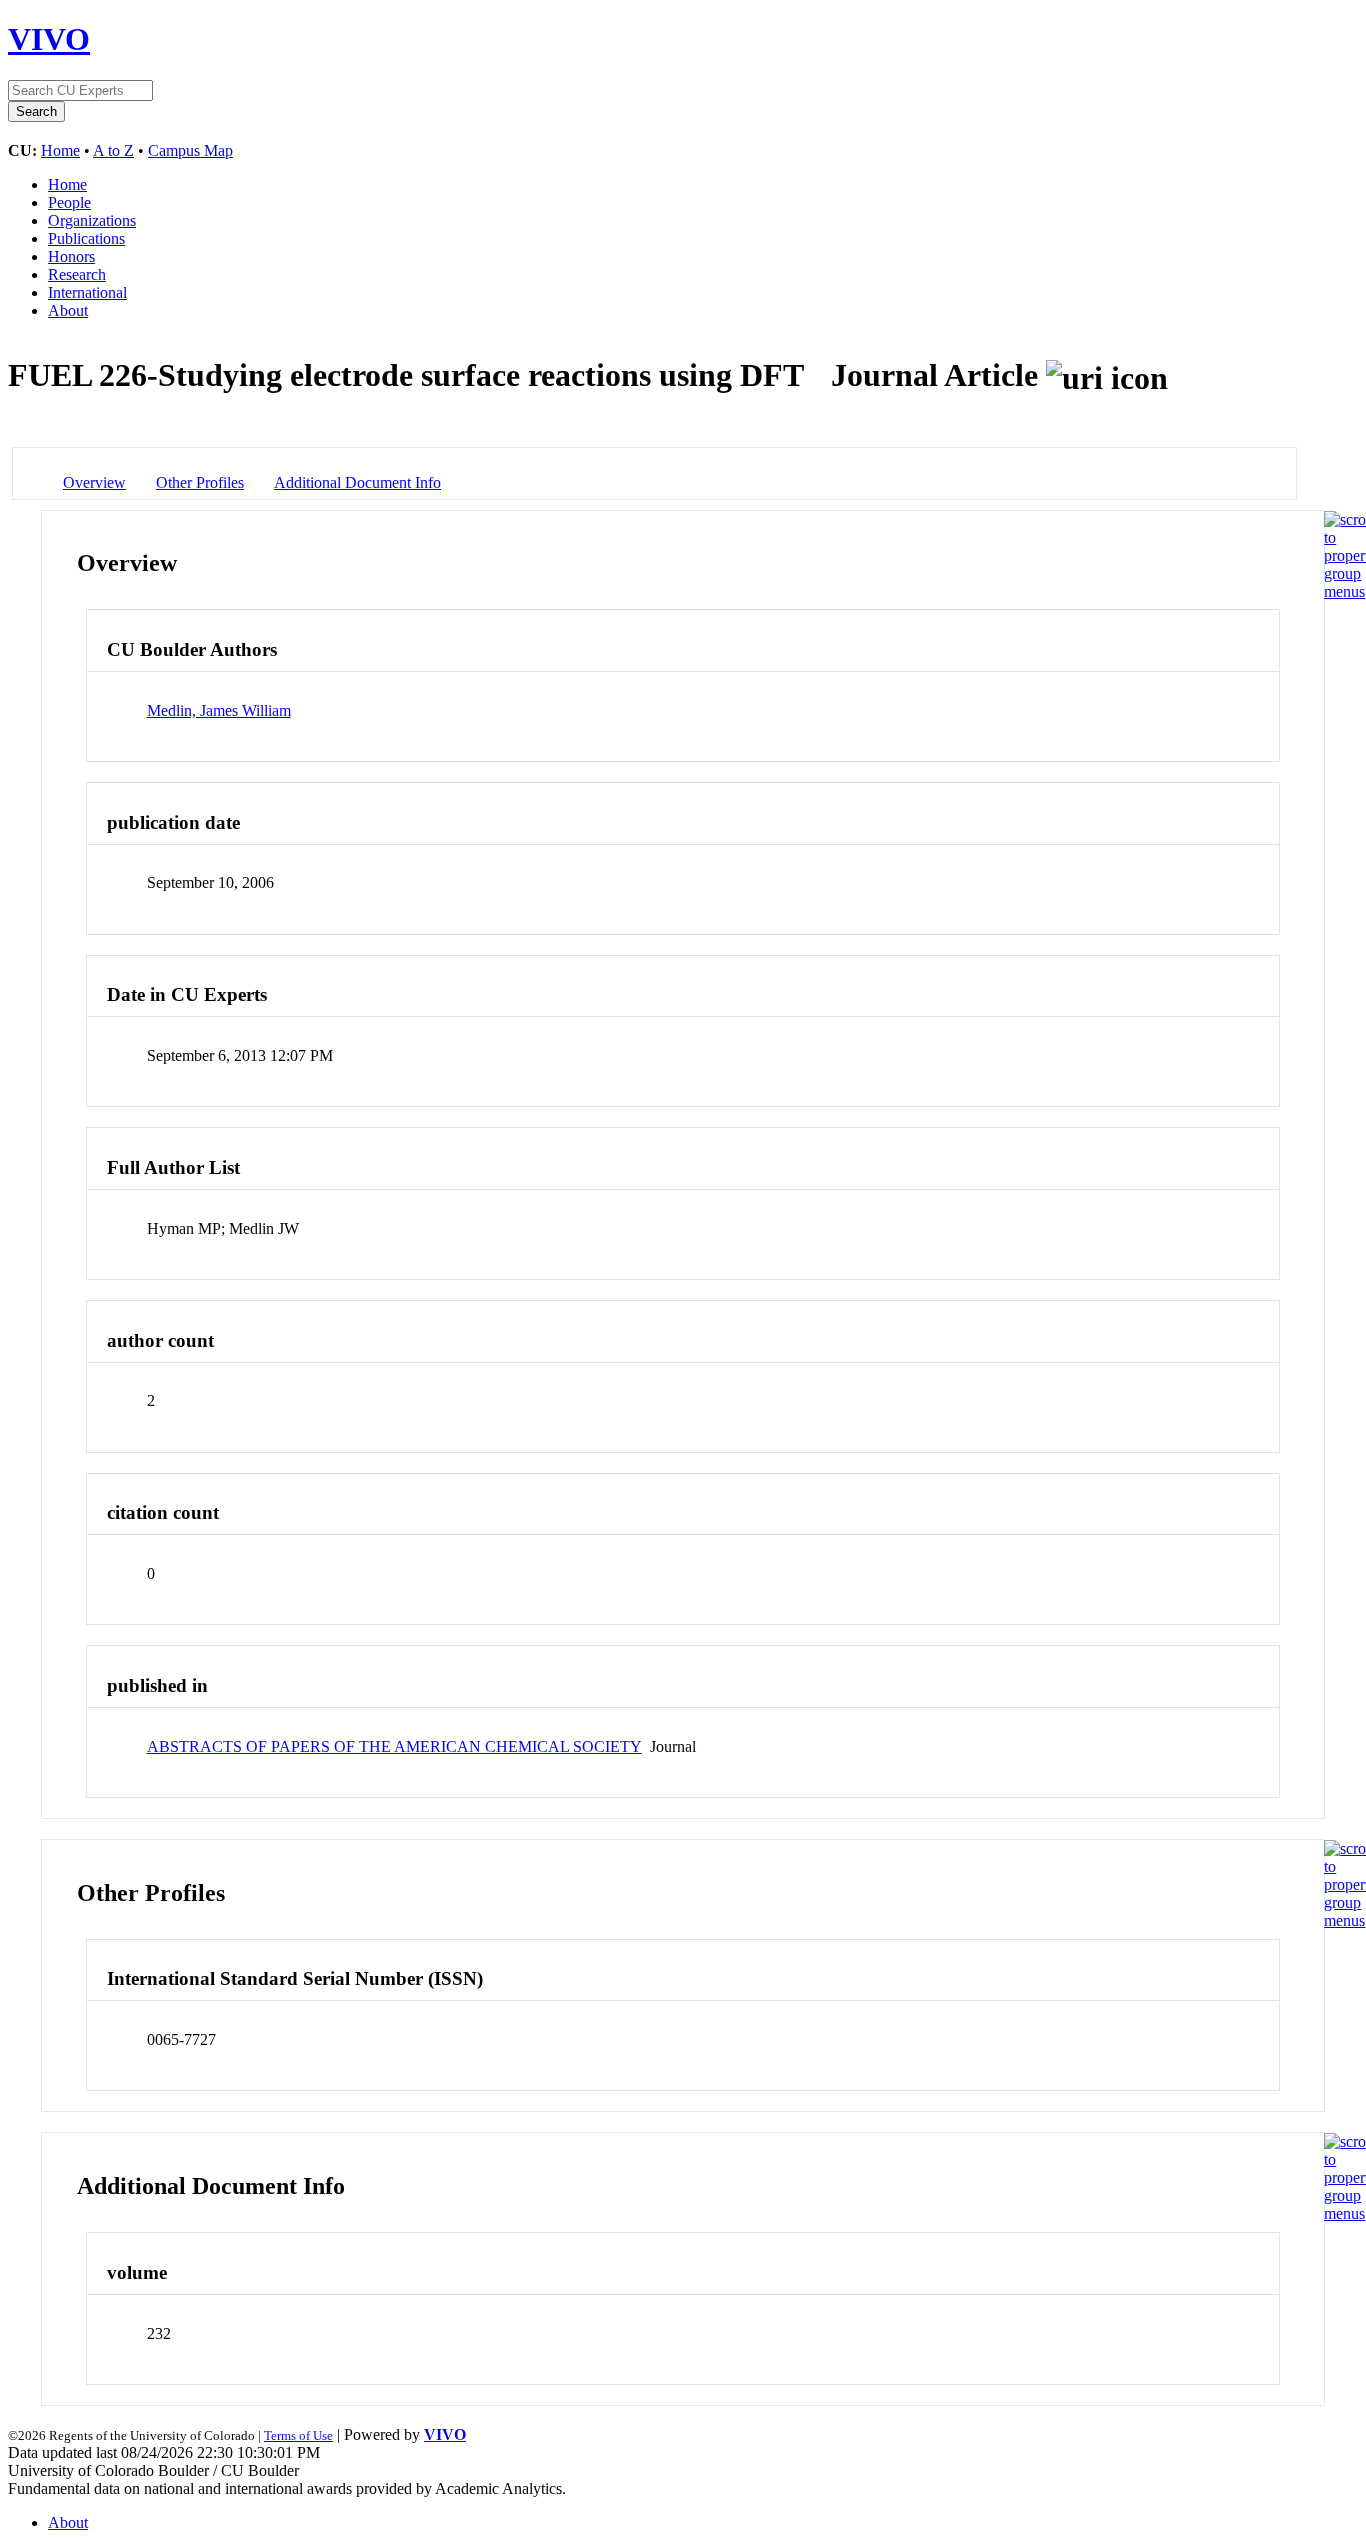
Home (60, 150)
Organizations (92, 220)
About (68, 310)
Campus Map (190, 150)
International (87, 292)
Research (77, 274)
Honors (71, 256)
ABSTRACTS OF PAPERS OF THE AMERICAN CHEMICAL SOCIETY (394, 1746)
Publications (86, 238)
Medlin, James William (219, 710)
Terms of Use (298, 2435)
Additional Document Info (357, 482)
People (69, 202)
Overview (94, 482)
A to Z (113, 150)
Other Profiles (200, 482)
